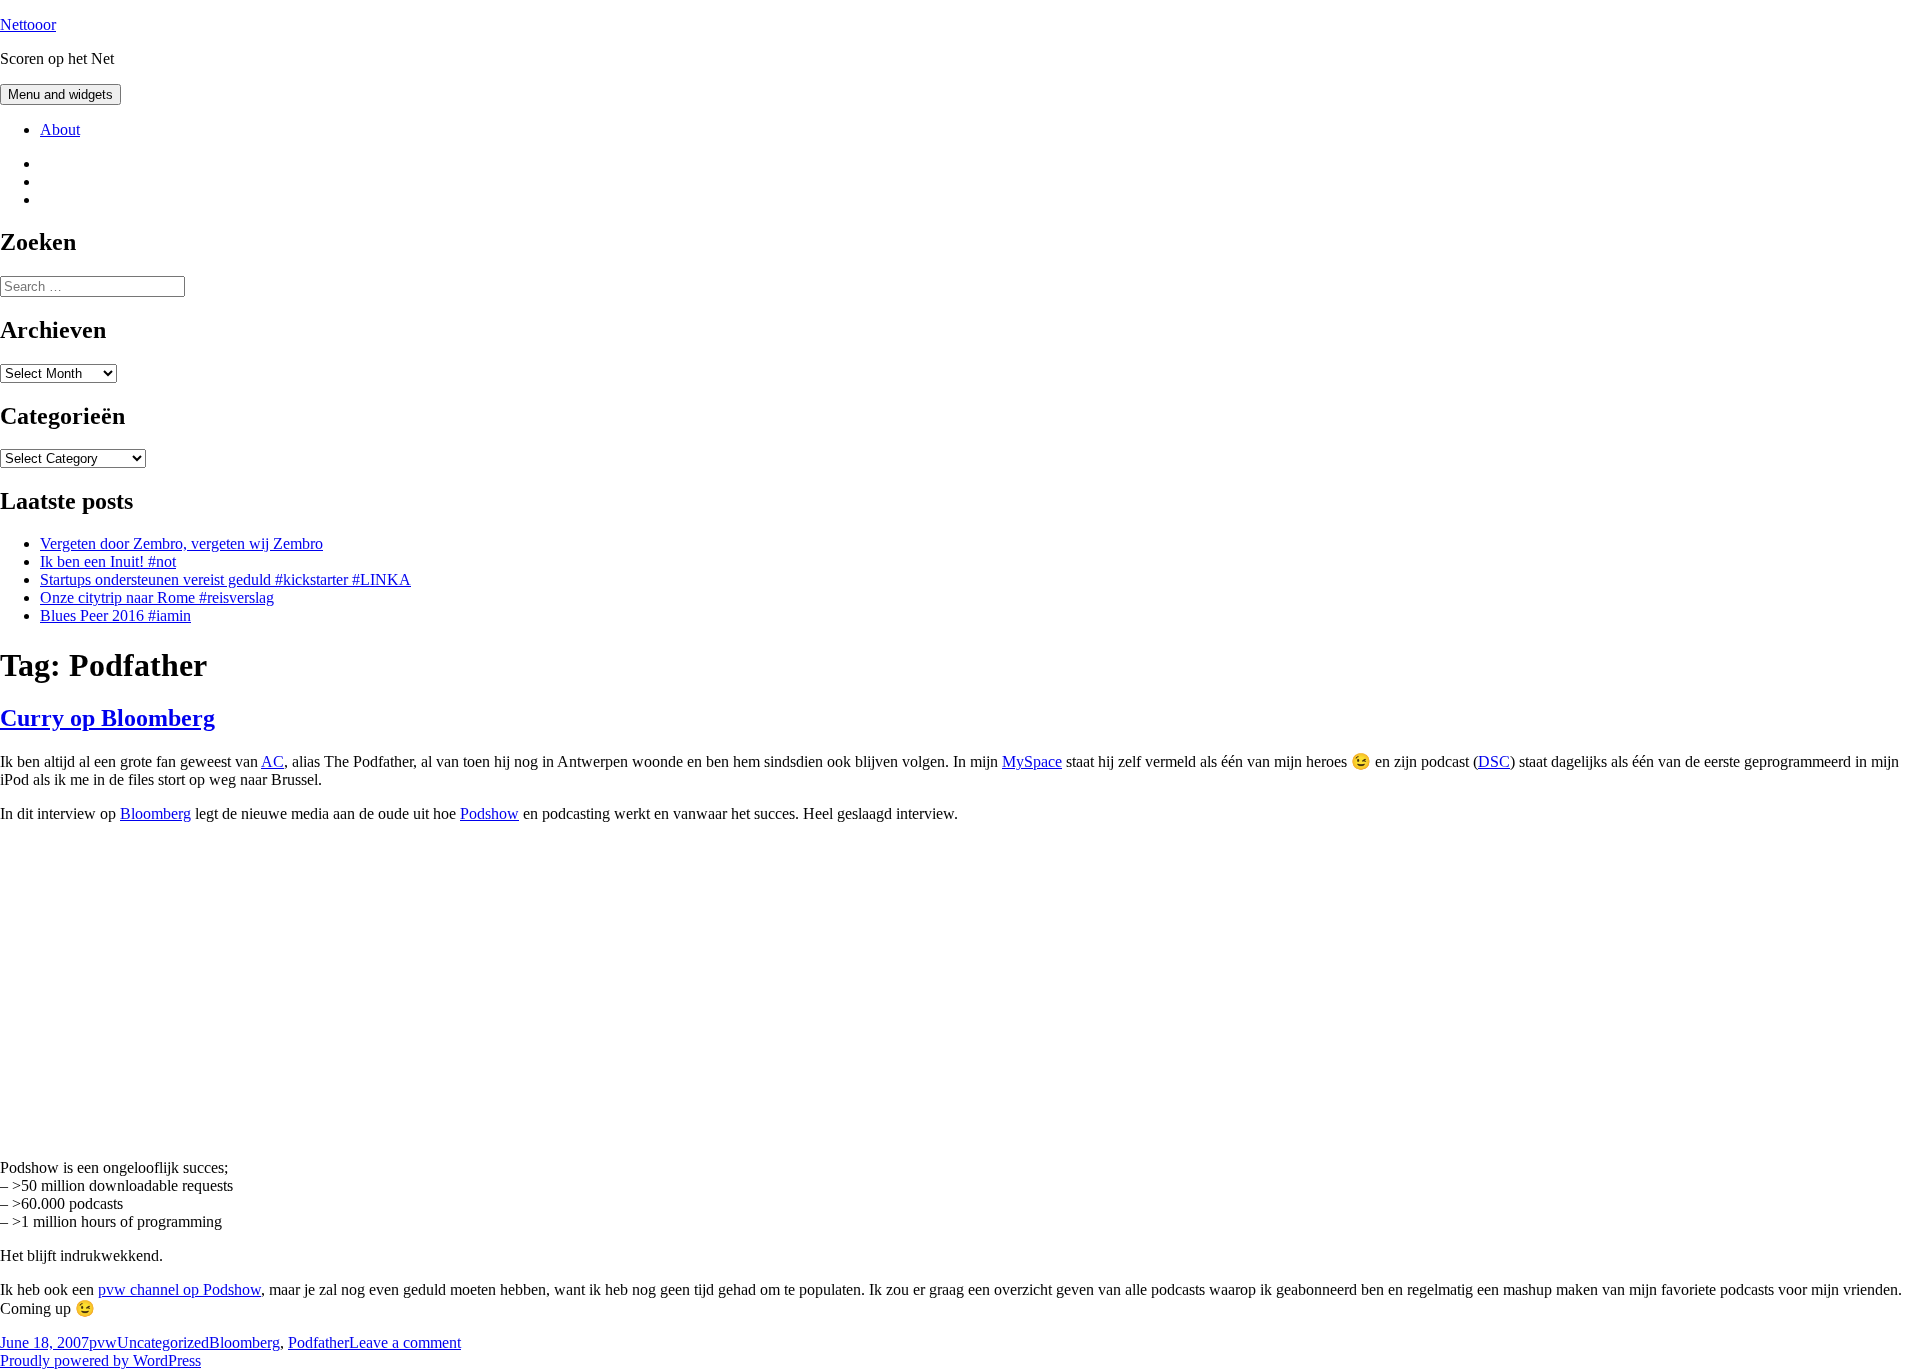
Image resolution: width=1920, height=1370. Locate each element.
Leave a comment (405, 1342)
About (60, 129)
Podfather (318, 1342)
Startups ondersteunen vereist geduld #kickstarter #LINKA (225, 579)
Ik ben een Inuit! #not (108, 561)
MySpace (1032, 761)
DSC (1494, 761)
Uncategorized (163, 1342)
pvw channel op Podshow (179, 1289)
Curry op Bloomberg (107, 718)
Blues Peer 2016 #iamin (115, 615)
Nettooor (28, 24)
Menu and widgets (60, 94)
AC (272, 761)
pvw (103, 1342)
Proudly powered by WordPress (100, 1360)
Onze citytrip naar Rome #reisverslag (157, 597)
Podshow (489, 813)
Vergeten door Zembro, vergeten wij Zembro (181, 543)
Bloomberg (155, 813)
